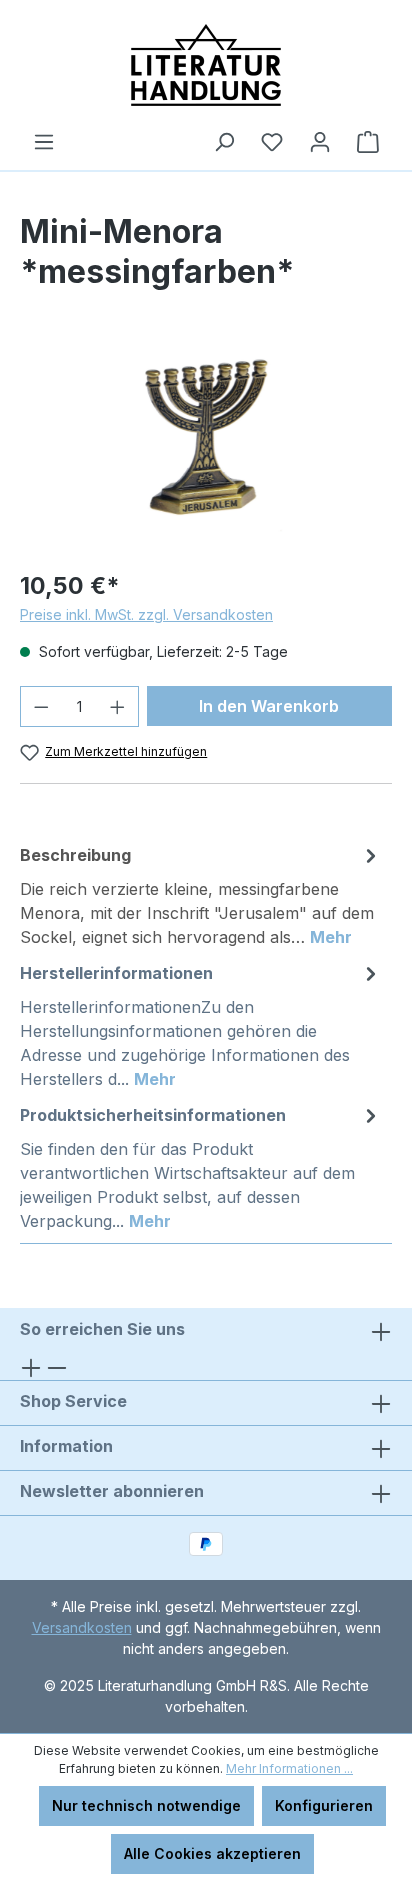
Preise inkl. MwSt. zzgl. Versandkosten (146, 614)
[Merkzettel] (272, 142)
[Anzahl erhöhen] (118, 706)
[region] (206, 440)
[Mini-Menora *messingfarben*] (205, 440)
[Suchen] (224, 142)
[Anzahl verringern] (41, 706)
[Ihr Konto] (320, 142)
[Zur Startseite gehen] (206, 65)
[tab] (201, 895)
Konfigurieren (324, 1805)
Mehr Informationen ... (289, 1768)
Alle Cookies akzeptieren (212, 1853)
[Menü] (44, 142)
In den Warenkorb (269, 706)
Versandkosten (82, 1627)
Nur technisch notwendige (146, 1805)
